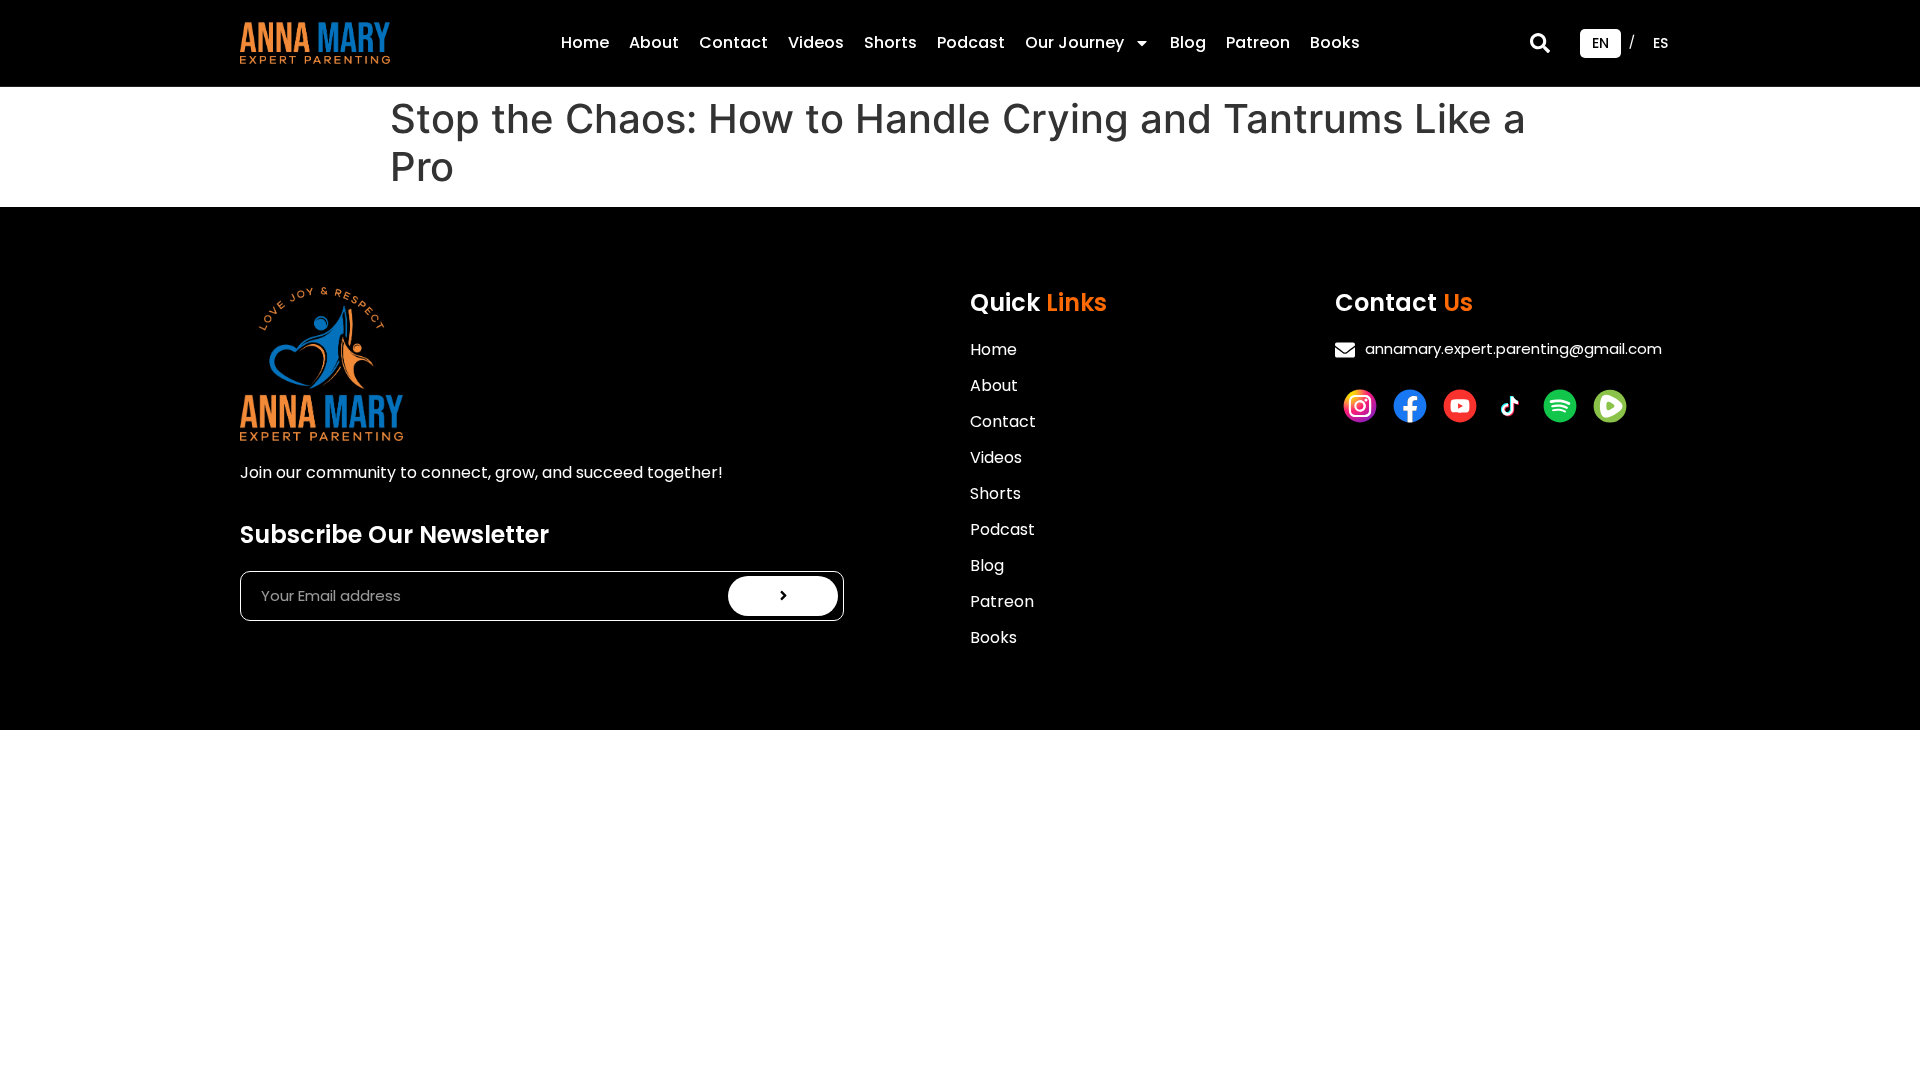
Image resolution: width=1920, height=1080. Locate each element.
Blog (1188, 42)
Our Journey (1074, 42)
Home (585, 42)
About (654, 42)
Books (1335, 42)
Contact (733, 42)
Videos (816, 42)
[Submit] (783, 596)
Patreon (1258, 42)
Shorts (890, 42)
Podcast (971, 42)
